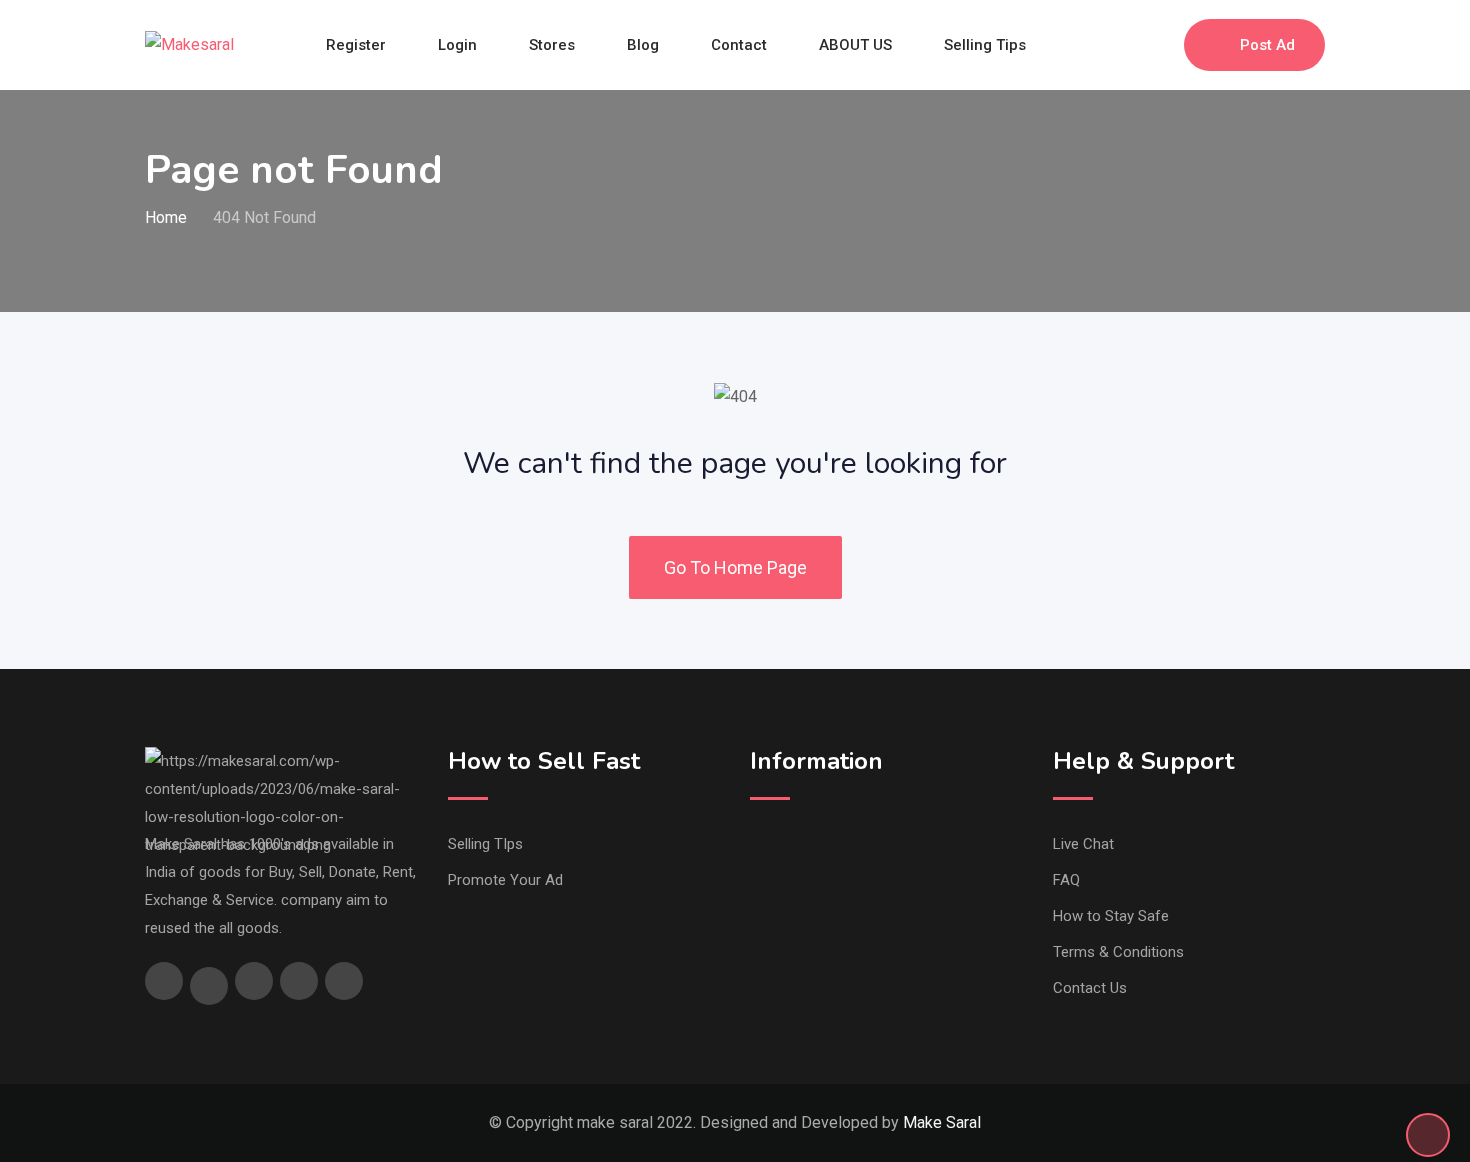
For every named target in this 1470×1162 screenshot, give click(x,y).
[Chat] (1126, 45)
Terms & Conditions (1118, 952)
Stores (552, 45)
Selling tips (985, 45)
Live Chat (1083, 844)
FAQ (1066, 880)
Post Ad (1267, 45)
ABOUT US (855, 45)
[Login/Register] (1159, 45)
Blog (643, 45)
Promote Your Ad (505, 880)
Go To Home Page (735, 567)
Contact (739, 45)
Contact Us (1090, 988)
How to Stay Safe (1111, 916)
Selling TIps (485, 844)
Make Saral (942, 1122)
